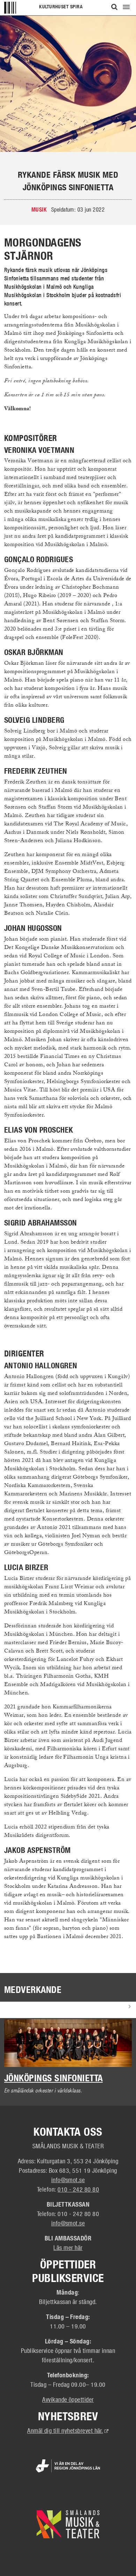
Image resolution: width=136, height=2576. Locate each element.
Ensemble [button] (24, 2008)
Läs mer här (68, 2247)
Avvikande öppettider (68, 2399)
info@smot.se (68, 2180)
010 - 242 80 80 (78, 2189)
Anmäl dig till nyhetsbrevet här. (68, 2430)
